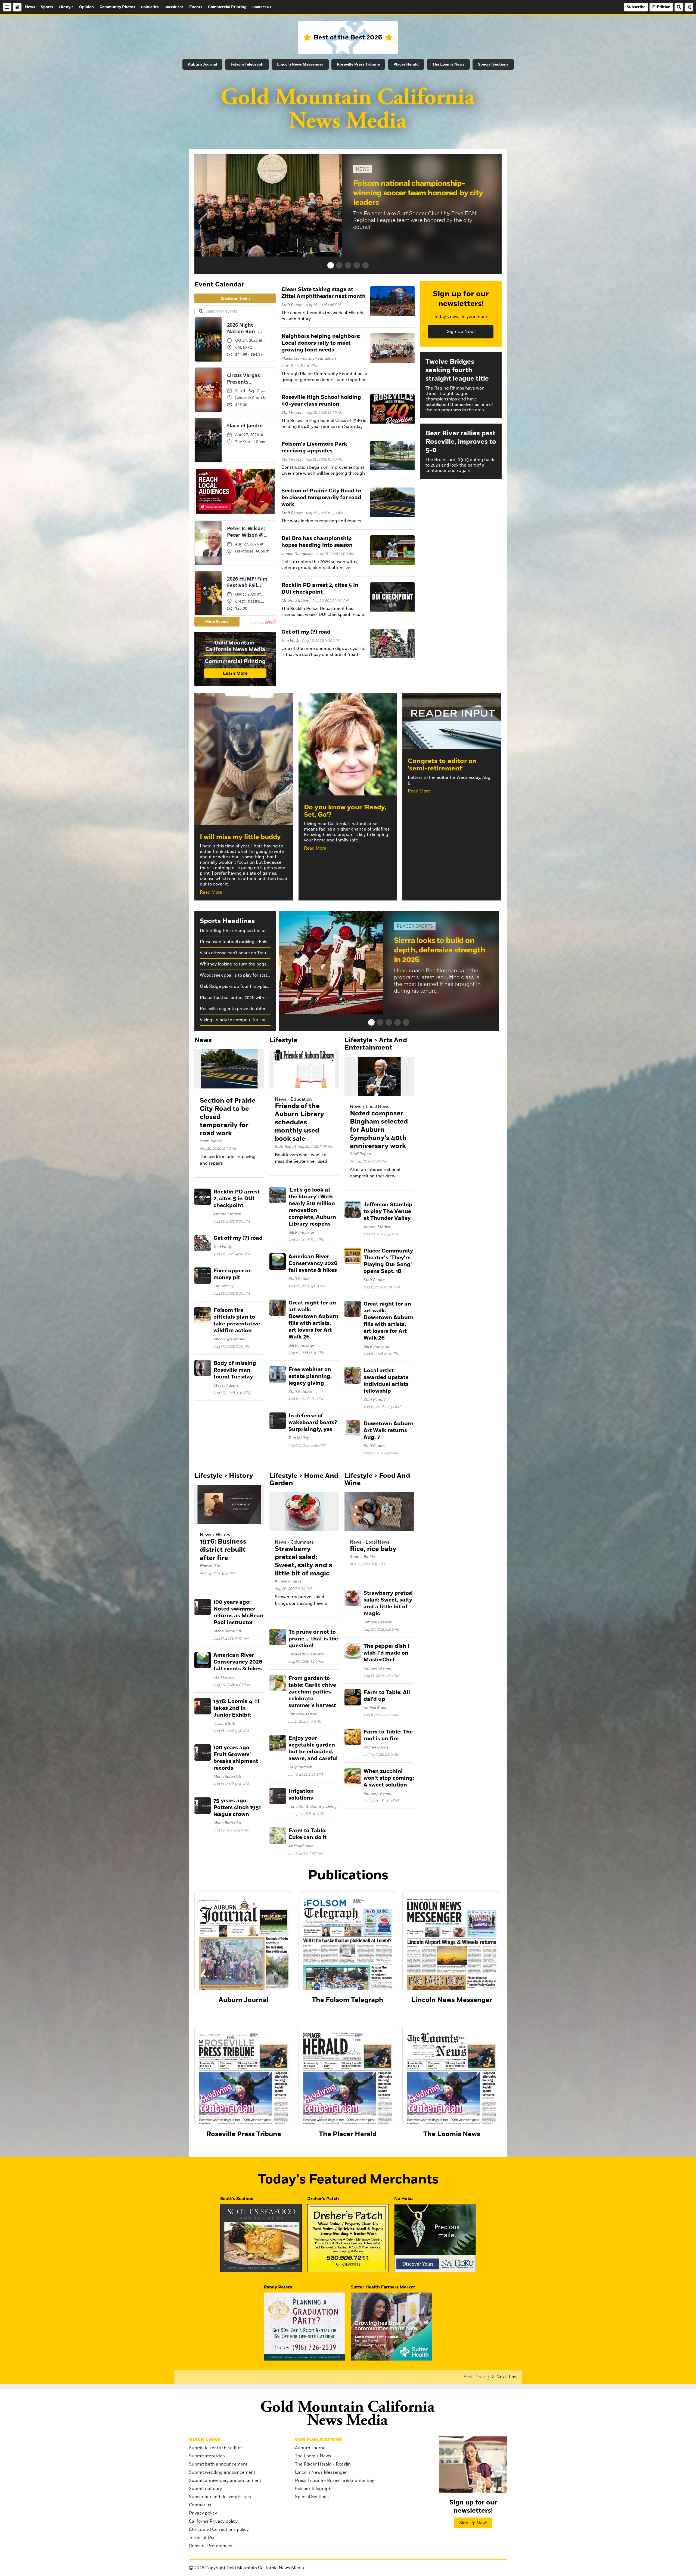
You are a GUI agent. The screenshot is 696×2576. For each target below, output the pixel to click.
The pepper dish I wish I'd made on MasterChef (386, 1653)
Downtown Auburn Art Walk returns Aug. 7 (389, 1430)
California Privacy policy (213, 2521)
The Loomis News (448, 64)
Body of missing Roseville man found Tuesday (235, 1370)
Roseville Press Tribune (358, 64)
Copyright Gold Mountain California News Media (249, 2568)
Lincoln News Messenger (300, 64)
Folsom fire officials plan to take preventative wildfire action (237, 1320)
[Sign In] (689, 7)
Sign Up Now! (461, 332)
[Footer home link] (348, 2413)
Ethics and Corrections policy (219, 2529)
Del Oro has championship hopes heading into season (317, 542)
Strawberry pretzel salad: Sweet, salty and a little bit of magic (304, 1561)
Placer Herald (406, 64)
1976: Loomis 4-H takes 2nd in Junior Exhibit (236, 1708)
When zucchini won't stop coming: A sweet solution (389, 1778)
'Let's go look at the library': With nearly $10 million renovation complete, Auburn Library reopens (312, 1207)
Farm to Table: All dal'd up (387, 1696)
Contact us (200, 2505)
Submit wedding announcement (222, 2472)
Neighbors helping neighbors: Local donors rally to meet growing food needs (321, 343)
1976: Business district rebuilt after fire (223, 1550)
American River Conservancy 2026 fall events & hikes (313, 1263)
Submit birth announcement (218, 2464)
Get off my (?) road (306, 632)
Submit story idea (207, 2456)
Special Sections (493, 64)
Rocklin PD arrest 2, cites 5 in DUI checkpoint (320, 589)
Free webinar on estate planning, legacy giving (310, 1376)
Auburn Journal (202, 64)
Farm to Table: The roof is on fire (388, 1735)
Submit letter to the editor (215, 2448)
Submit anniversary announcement (225, 2481)
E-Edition (661, 7)
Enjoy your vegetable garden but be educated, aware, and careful (313, 1748)
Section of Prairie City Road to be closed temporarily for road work (321, 498)
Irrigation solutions (301, 1795)
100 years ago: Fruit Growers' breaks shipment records (236, 1758)
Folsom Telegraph (247, 64)
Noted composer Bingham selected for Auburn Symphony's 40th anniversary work (379, 1130)
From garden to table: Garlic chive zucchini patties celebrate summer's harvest (312, 1692)
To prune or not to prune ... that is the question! (313, 1639)
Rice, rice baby (373, 1549)
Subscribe (636, 7)
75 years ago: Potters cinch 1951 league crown (237, 1807)
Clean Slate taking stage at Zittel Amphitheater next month (324, 293)
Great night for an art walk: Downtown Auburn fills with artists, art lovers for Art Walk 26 (313, 1320)
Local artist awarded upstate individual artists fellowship (386, 1381)
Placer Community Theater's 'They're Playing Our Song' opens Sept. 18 (388, 1261)
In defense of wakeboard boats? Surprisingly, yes (313, 1423)
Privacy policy (203, 2513)
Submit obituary (205, 2489)
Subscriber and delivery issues (220, 2497)
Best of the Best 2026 (348, 37)
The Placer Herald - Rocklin (323, 2464)
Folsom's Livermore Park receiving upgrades (314, 447)
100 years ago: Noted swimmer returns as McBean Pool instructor (238, 1612)
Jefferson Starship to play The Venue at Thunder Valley (388, 1211)
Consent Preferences (211, 2546)
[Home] (17, 7)
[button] (331, 265)
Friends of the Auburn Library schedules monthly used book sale (299, 1122)
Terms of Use (202, 2538)
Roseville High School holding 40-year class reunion (321, 401)
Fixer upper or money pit (232, 1274)
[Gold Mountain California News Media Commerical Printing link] (235, 660)
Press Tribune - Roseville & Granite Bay (335, 2481)
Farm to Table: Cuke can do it (307, 1834)
